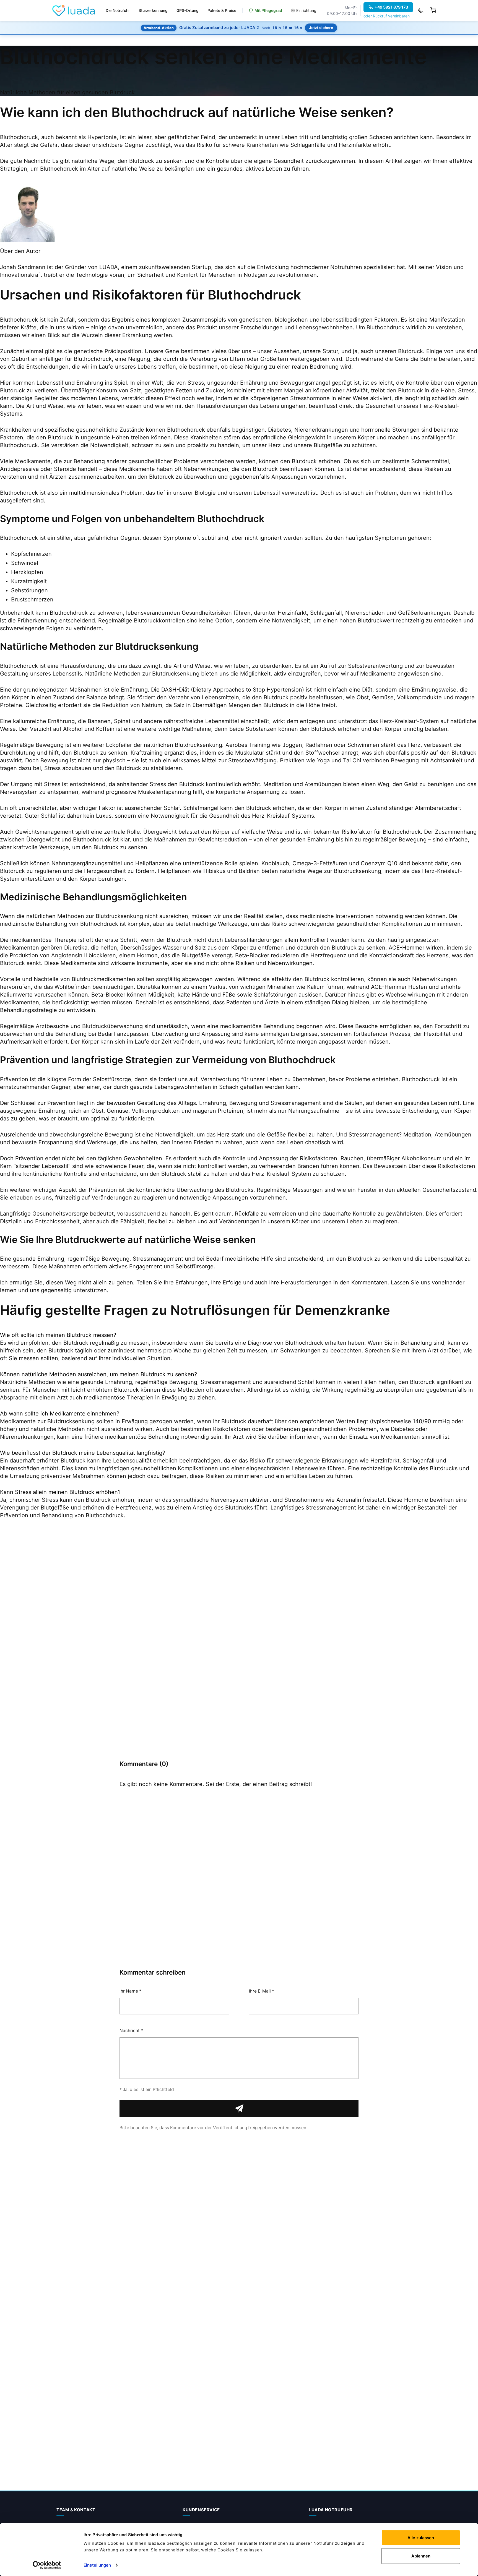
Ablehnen (421, 2556)
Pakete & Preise (222, 10)
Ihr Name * (130, 1991)
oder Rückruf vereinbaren (387, 16)
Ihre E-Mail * (262, 1991)
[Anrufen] (420, 11)
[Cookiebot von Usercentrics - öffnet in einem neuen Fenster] (47, 2565)
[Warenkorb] (433, 11)
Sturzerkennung (153, 10)
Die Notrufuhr (118, 10)
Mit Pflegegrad (268, 10)
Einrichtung (306, 10)
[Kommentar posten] (239, 2108)
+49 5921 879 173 (391, 7)
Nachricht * (131, 2031)
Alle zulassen (421, 2538)
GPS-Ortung (188, 10)
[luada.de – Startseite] (74, 11)
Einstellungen (97, 2565)
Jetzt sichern (321, 28)
